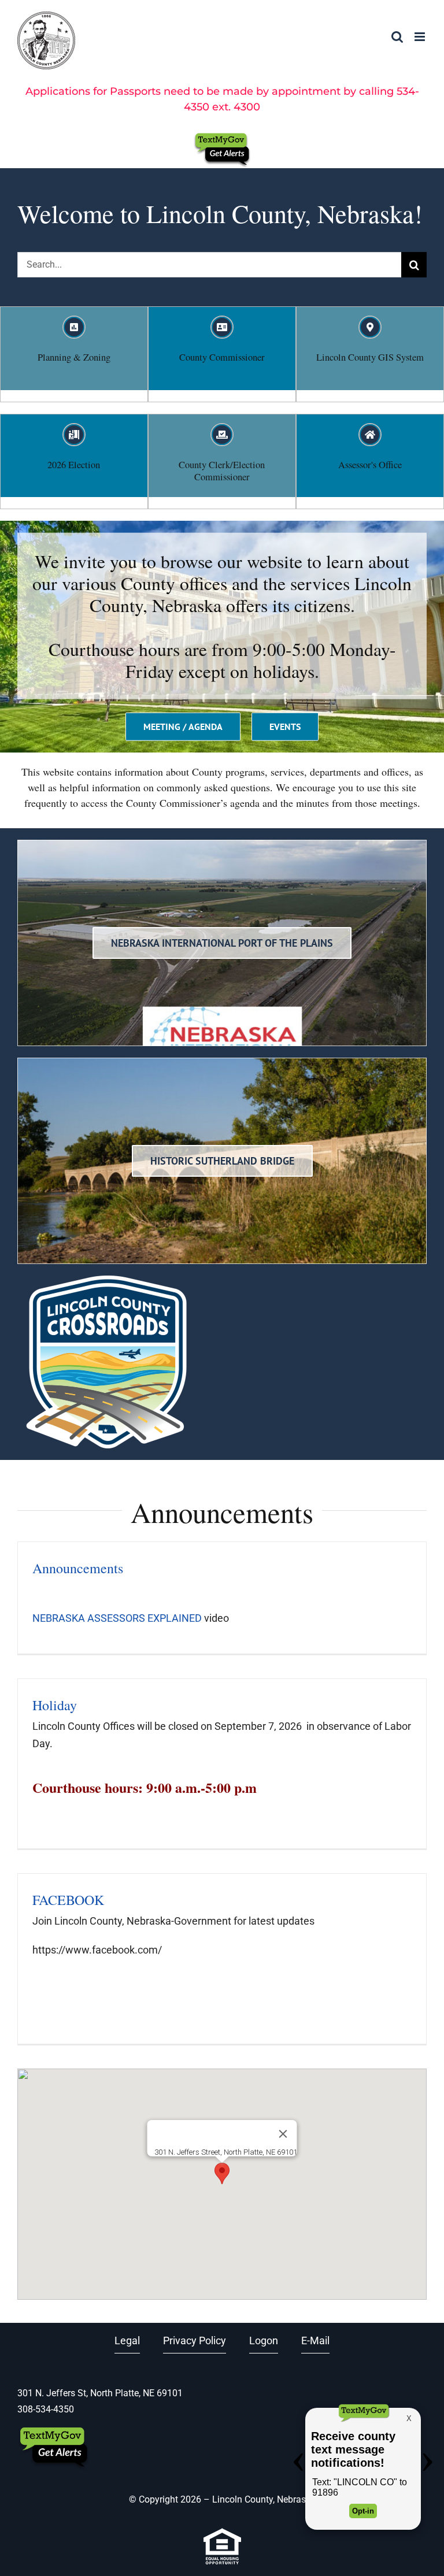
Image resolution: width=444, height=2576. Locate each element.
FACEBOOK (68, 1900)
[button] (222, 2173)
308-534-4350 (46, 2409)
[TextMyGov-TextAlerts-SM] (222, 137)
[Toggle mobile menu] (421, 37)
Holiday (55, 1705)
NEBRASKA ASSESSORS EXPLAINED (117, 1618)
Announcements (78, 1568)
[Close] (283, 2134)
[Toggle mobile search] (397, 37)
